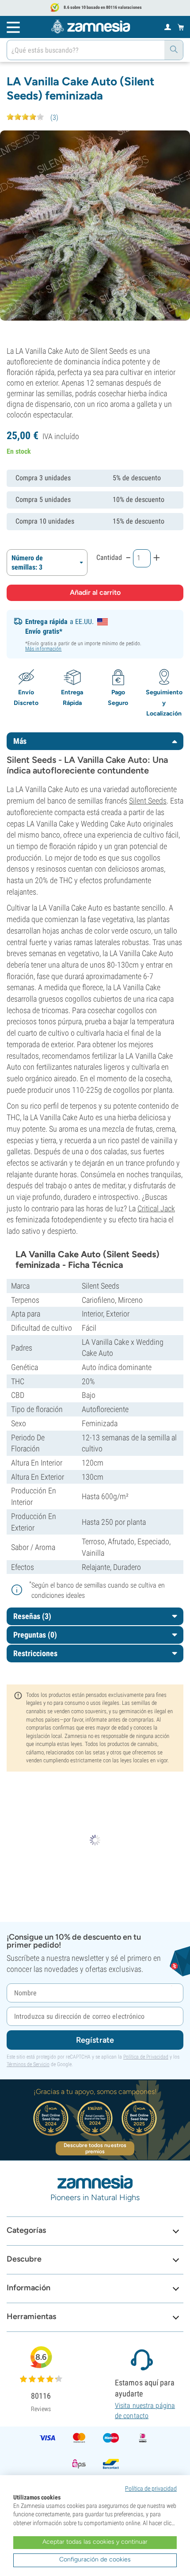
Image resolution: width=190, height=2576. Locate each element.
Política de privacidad (151, 2488)
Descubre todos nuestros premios (95, 2148)
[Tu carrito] (181, 27)
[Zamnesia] (91, 27)
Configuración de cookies (95, 2559)
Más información (44, 649)
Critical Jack (156, 1208)
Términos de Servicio (28, 2064)
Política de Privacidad (146, 2057)
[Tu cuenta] (168, 27)
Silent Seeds (148, 801)
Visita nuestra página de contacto (145, 2410)
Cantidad (109, 557)
